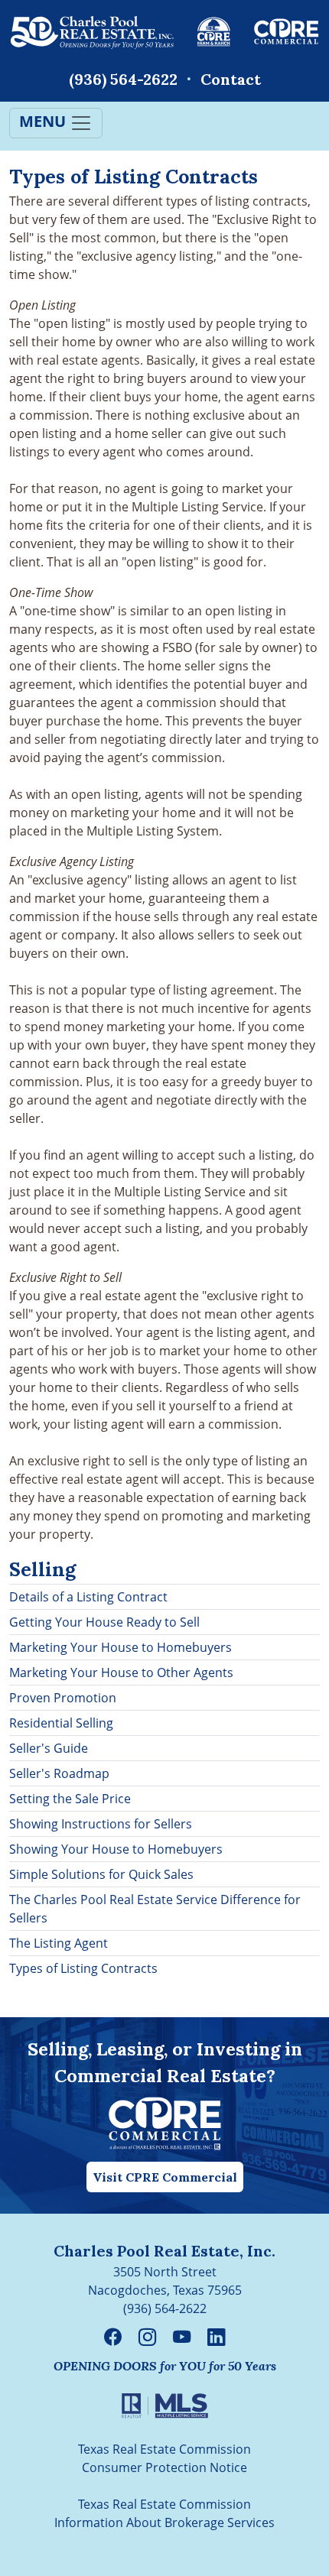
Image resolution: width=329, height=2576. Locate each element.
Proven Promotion (63, 1698)
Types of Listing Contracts (83, 1968)
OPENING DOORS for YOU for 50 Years (165, 2366)
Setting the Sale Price (70, 1799)
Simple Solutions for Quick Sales (101, 1874)
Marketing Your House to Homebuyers (121, 1647)
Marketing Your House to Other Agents (121, 1672)
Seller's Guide (49, 1748)
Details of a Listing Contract (88, 1597)
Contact (231, 79)
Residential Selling (61, 1723)
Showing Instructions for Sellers (101, 1824)
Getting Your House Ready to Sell (104, 1622)
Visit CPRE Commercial (165, 2177)
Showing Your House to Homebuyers (116, 1849)
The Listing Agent (59, 1943)
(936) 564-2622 (123, 79)
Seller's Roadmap (59, 1773)
